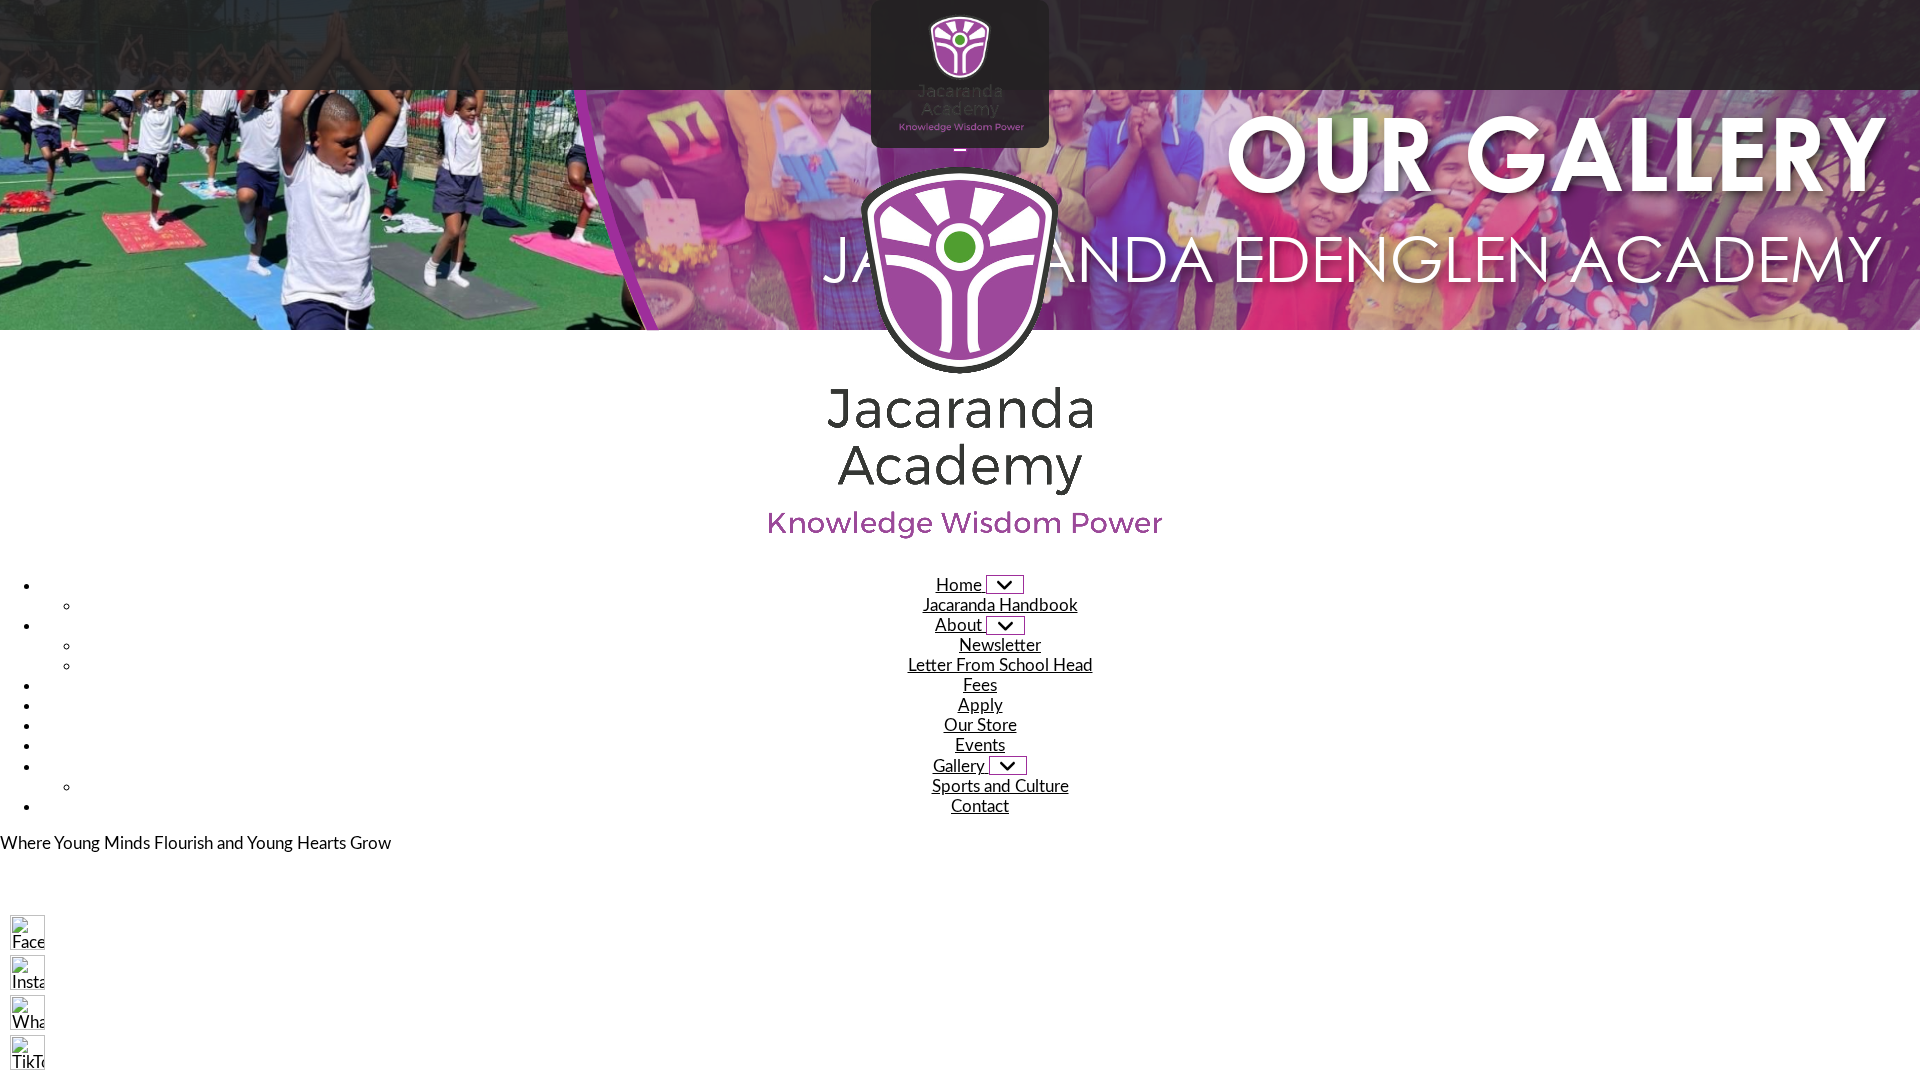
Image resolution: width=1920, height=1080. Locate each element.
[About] (1005, 625)
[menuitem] (980, 585)
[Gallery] (1008, 765)
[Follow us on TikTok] (27, 1052)
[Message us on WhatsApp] (27, 1012)
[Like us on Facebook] (27, 932)
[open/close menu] (960, 150)
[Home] (1005, 584)
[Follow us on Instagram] (27, 972)
